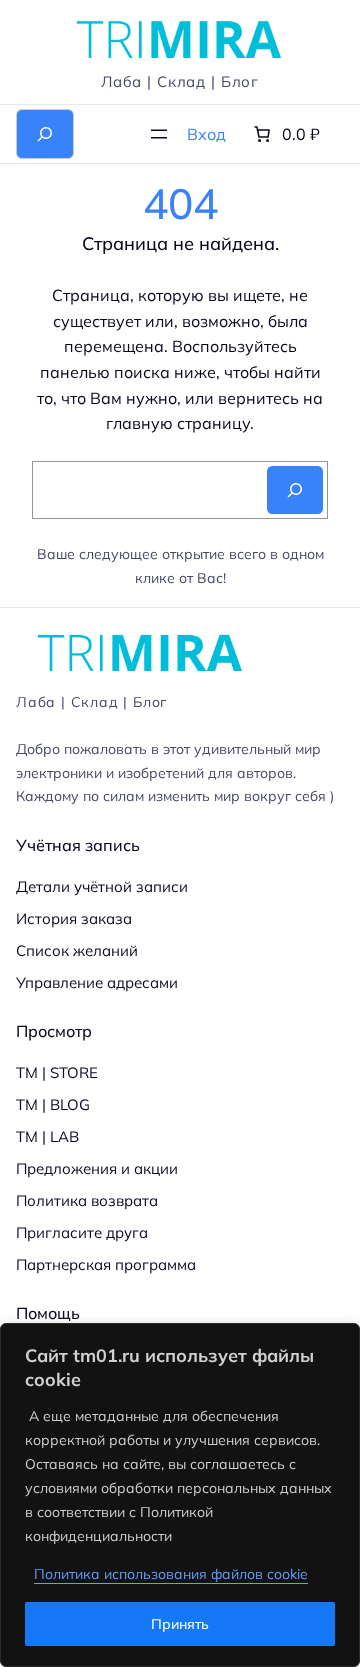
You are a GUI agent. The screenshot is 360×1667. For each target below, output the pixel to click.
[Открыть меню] (159, 134)
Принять (180, 1624)
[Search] (295, 490)
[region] (180, 1495)
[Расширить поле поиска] (45, 134)
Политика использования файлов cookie (171, 1574)
